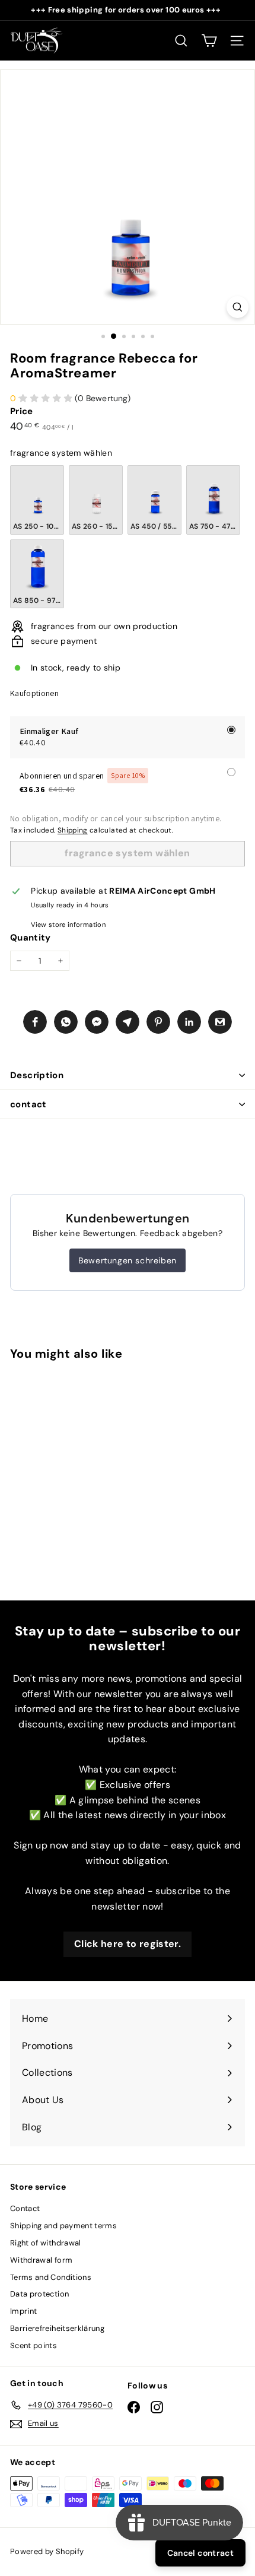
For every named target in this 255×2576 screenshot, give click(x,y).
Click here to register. (128, 1944)
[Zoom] (238, 307)
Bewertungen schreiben (128, 1260)
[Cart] (209, 41)
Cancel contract (200, 2553)
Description (37, 1075)
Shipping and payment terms (63, 2226)
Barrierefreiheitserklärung (57, 2328)
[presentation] (94, 1477)
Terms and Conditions (51, 2277)
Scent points (34, 2345)
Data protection (39, 2294)
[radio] (37, 500)
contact (28, 1104)
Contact (25, 2208)
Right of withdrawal (46, 2243)
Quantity (31, 938)
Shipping (73, 830)
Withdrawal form (41, 2260)
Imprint (23, 2311)
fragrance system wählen (61, 453)
